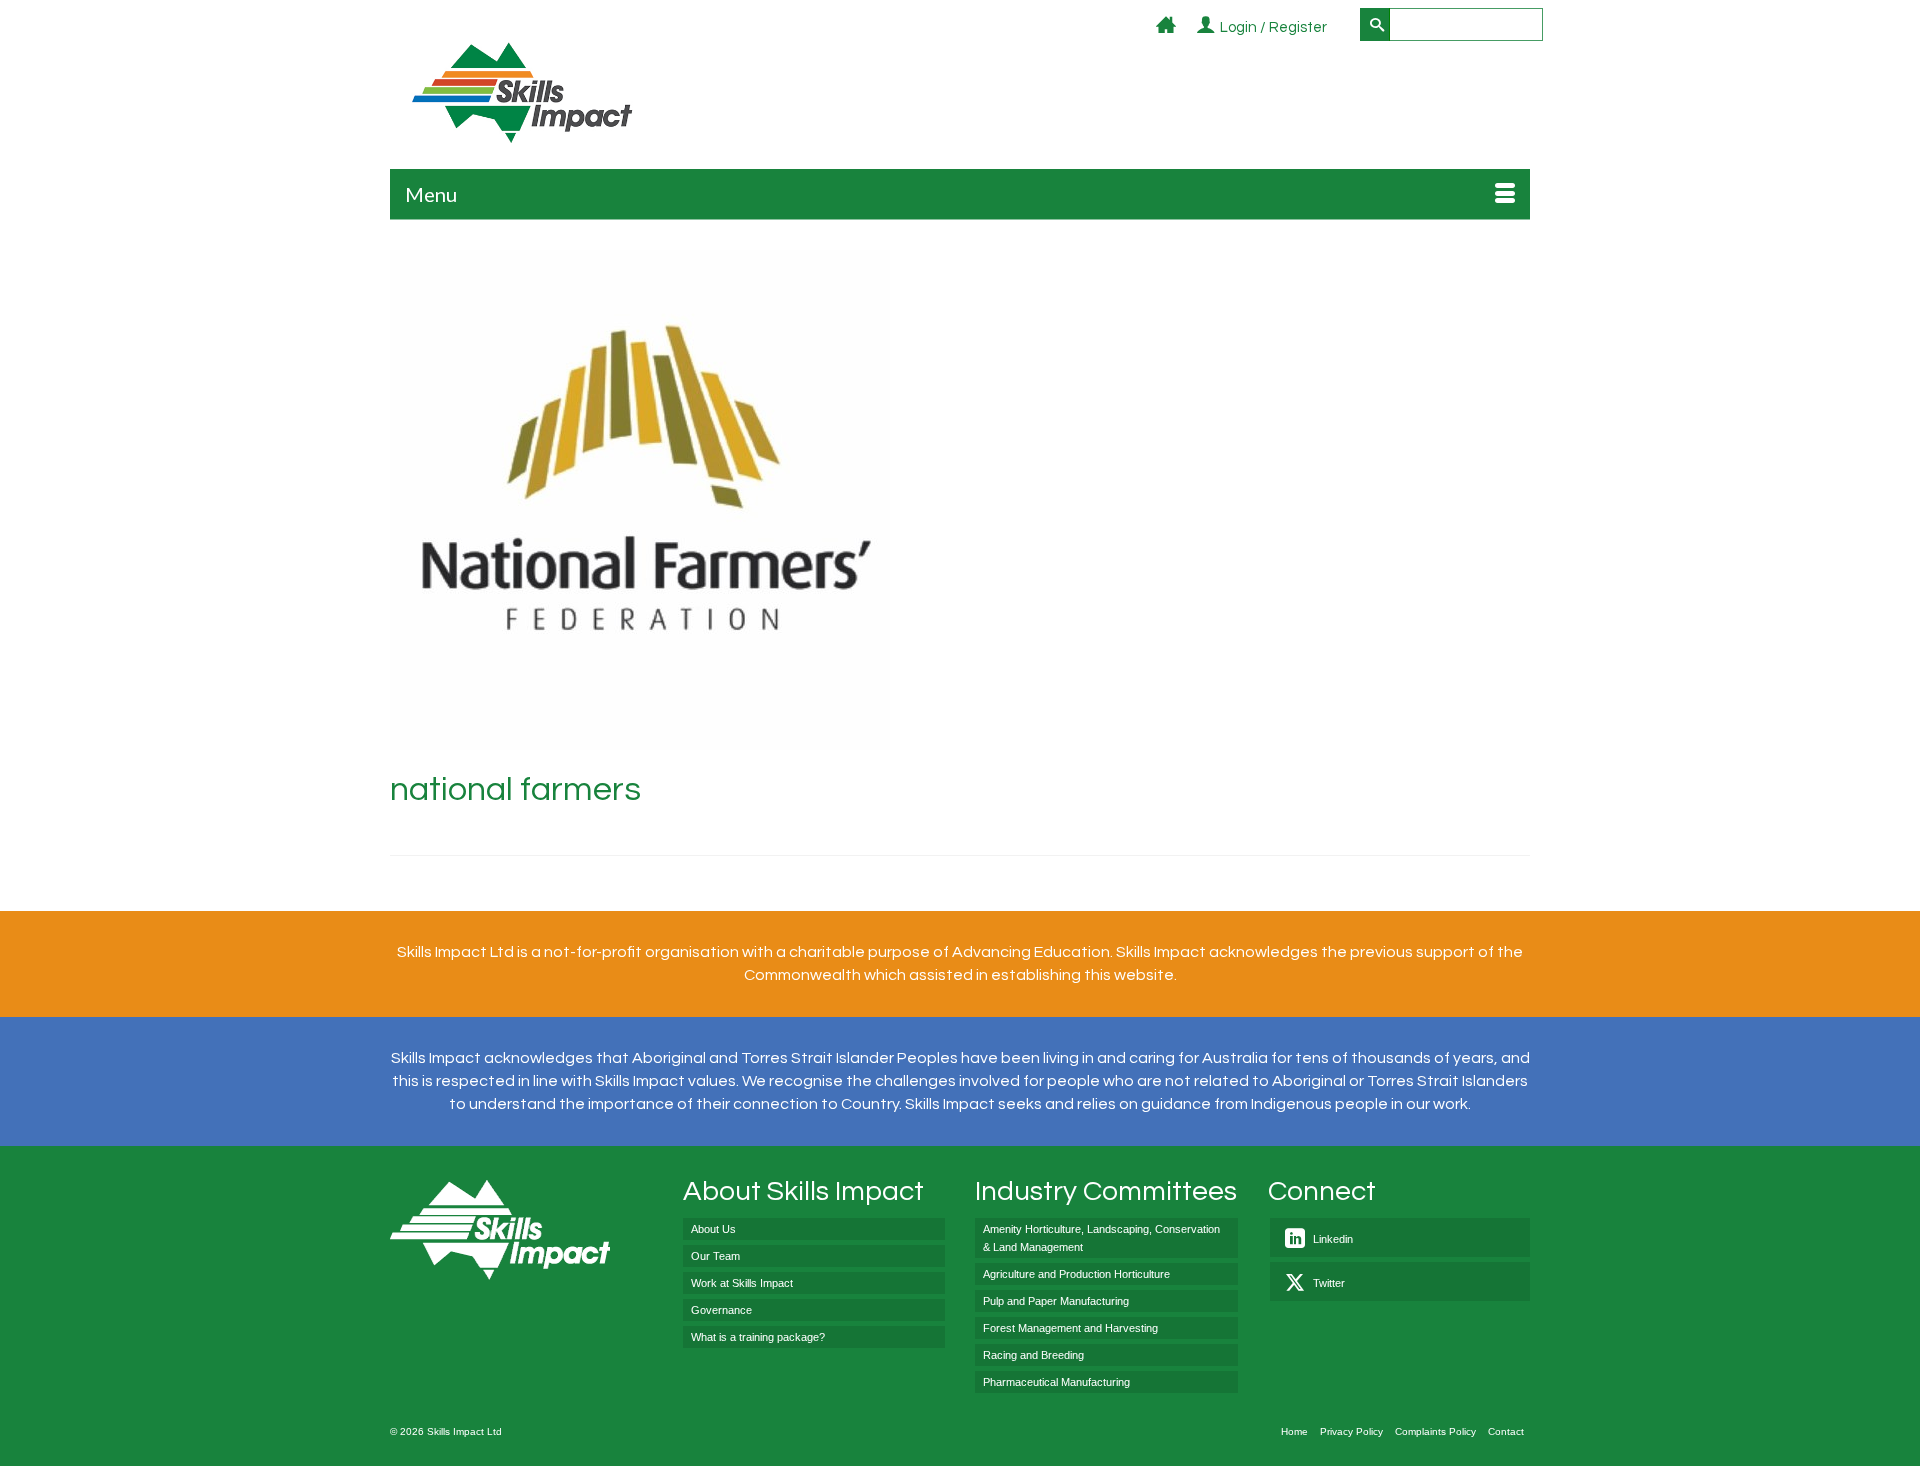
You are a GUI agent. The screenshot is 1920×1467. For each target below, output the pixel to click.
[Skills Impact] (521, 92)
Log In (1338, 28)
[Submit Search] (1375, 24)
